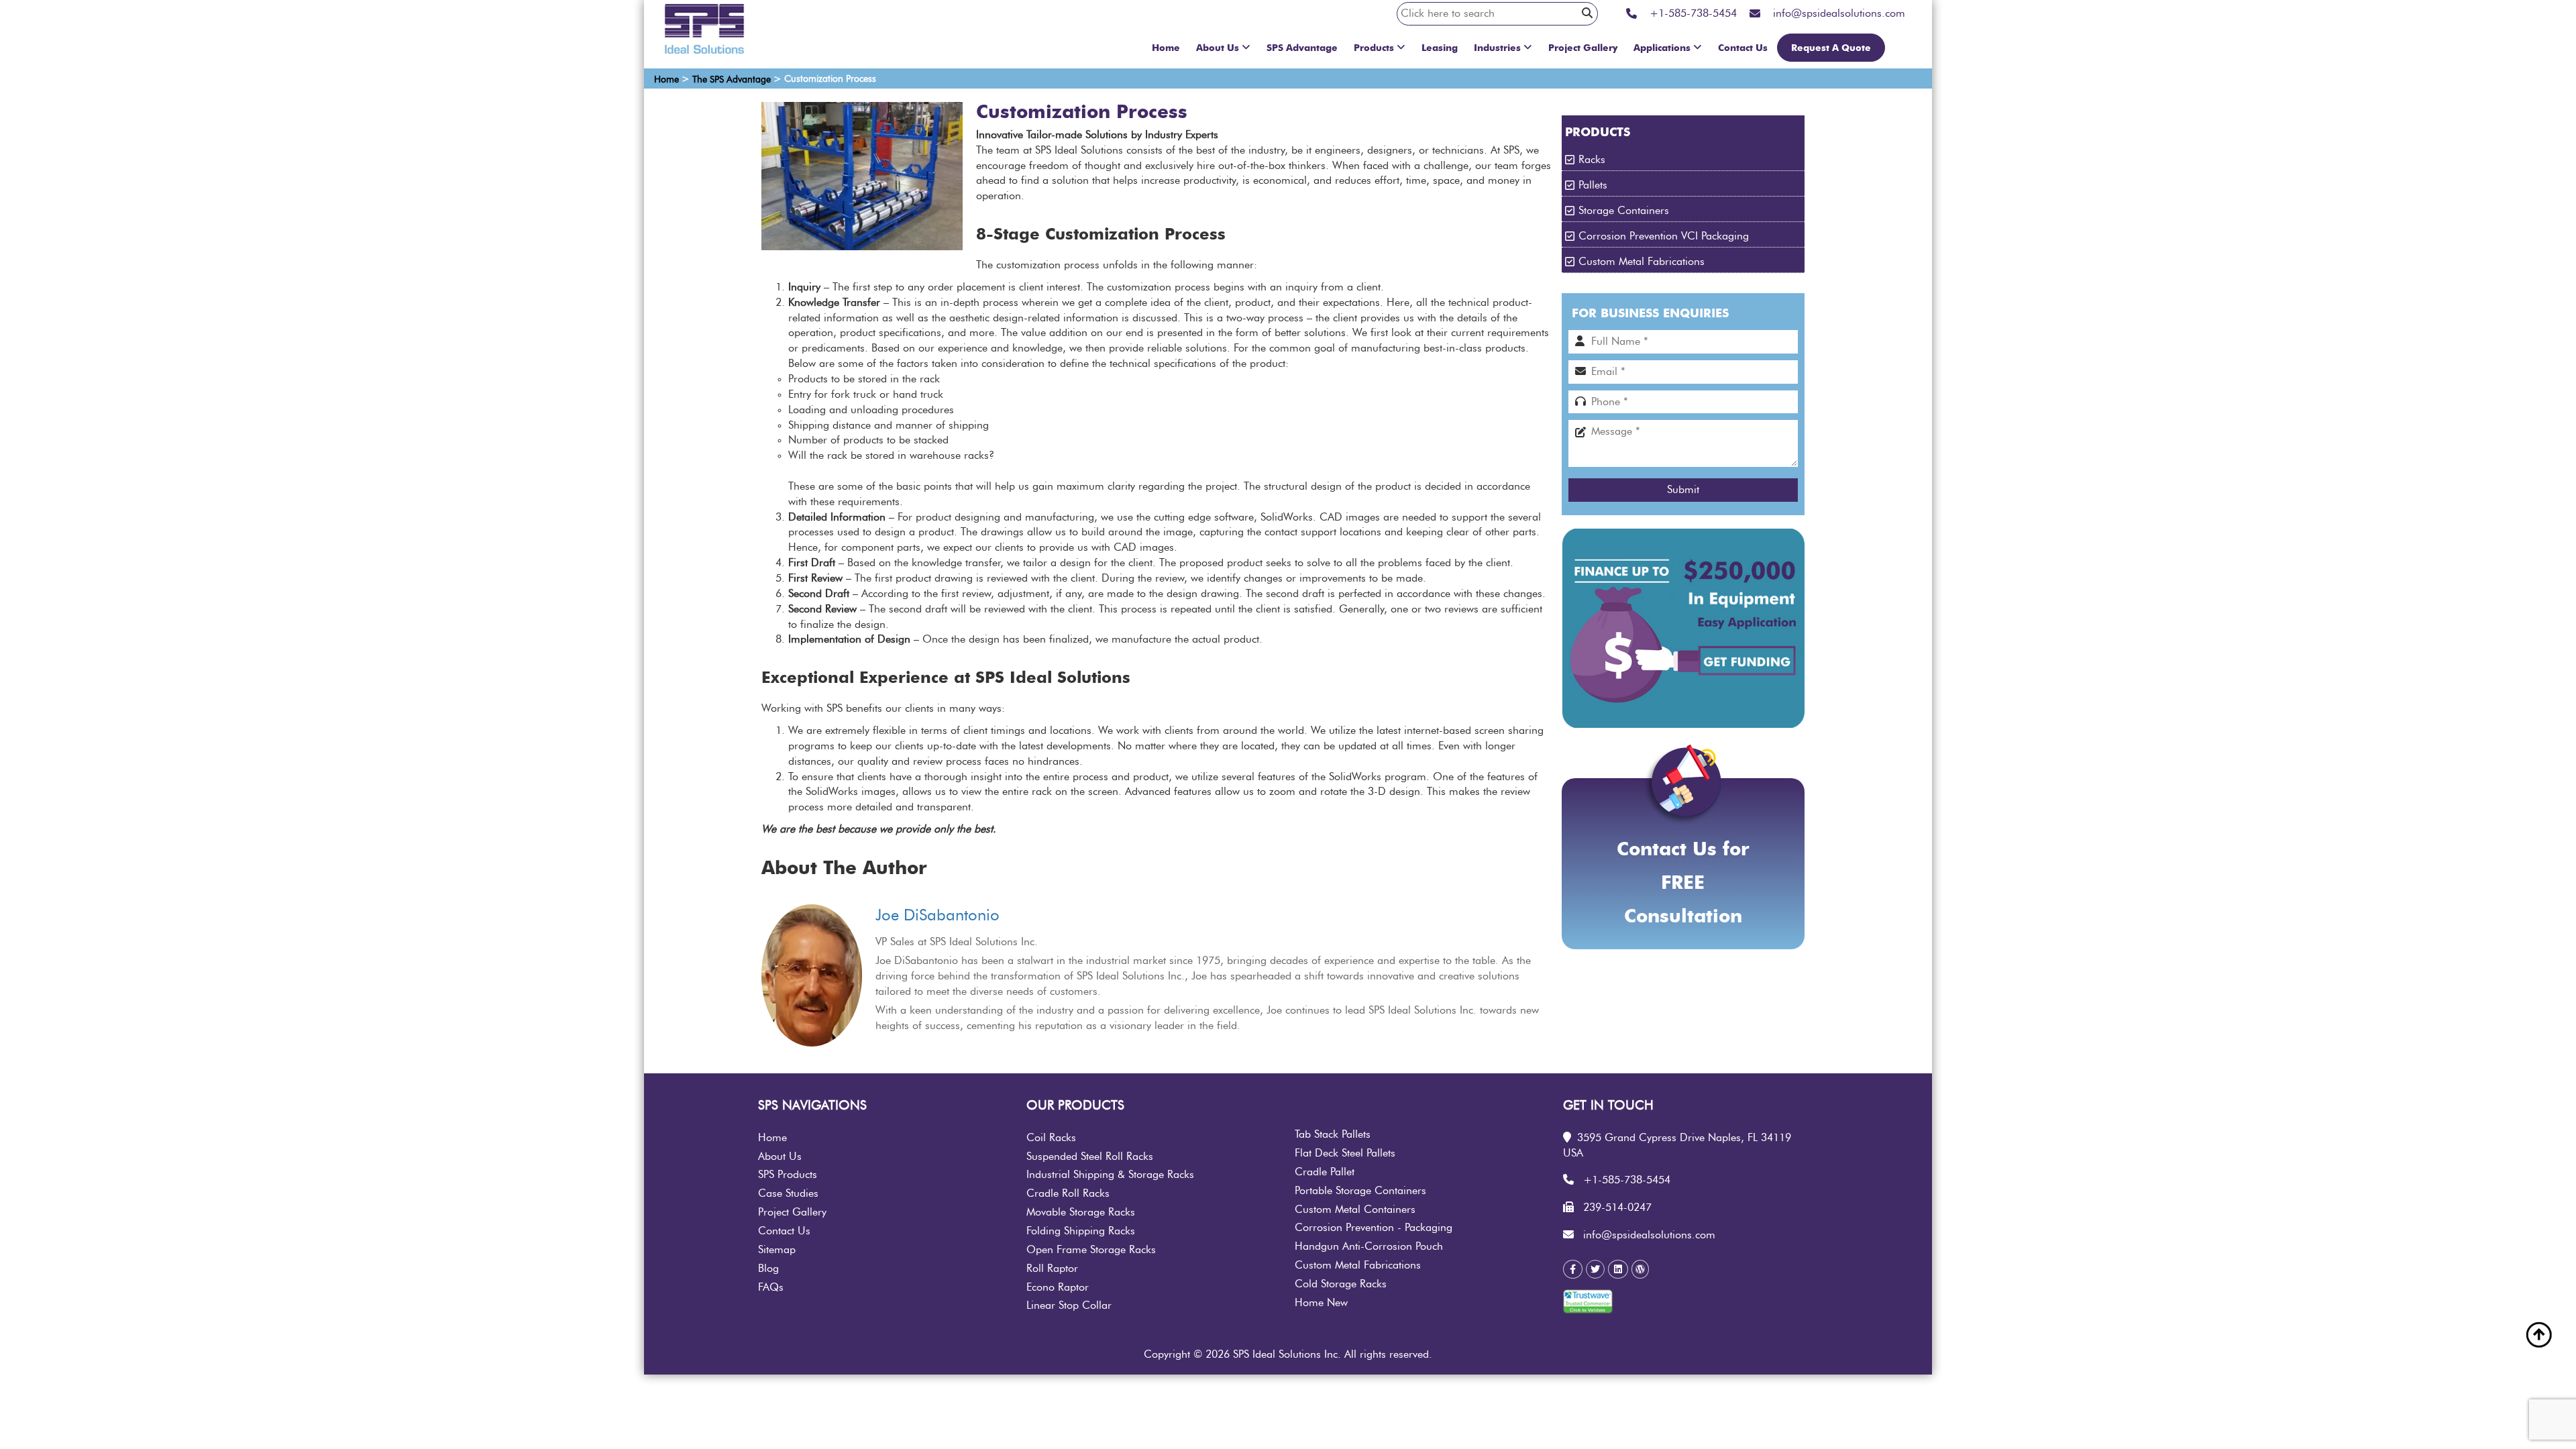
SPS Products (788, 1175)
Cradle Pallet (1325, 1172)
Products (1374, 48)
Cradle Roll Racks (1068, 1193)
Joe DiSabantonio (937, 916)
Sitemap (777, 1250)
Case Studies (788, 1193)
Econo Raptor (1058, 1287)
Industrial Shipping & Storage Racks (1110, 1175)
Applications (1662, 48)
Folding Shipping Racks (1081, 1231)
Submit (1683, 490)
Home (1166, 48)
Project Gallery (1583, 48)
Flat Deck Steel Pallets (1345, 1153)
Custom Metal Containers (1355, 1210)
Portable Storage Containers (1360, 1191)
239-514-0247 (1617, 1207)
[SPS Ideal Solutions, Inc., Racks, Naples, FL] (1648, 1305)
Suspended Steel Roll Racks (1090, 1157)
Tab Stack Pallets (1333, 1134)
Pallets (1593, 185)
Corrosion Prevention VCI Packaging (1664, 236)
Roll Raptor (1052, 1269)
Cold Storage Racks (1341, 1284)
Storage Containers (1624, 211)
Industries (1497, 48)
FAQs (771, 1287)
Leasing (1440, 48)
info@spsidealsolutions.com (1649, 1235)
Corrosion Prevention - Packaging (1374, 1228)
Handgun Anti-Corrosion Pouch (1369, 1246)
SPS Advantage (1302, 48)
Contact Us (1743, 48)
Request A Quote (1831, 48)
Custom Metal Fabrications (1642, 262)
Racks (1592, 160)
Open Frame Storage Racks (1091, 1250)
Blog (768, 1269)
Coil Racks (1051, 1138)
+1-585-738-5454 (1627, 1180)
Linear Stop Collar (1069, 1305)
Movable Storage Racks (1081, 1212)
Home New (1321, 1303)
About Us (1218, 48)
